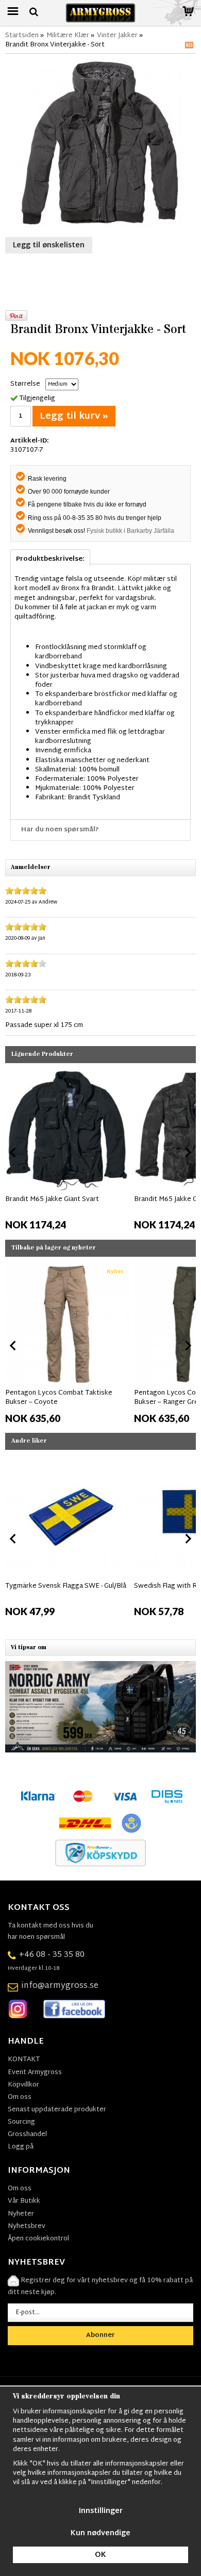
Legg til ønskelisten (49, 246)
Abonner (100, 2335)
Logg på (21, 2147)
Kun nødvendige (100, 2533)
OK (100, 2555)
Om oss (20, 2097)
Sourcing (21, 2122)
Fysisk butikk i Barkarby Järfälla (130, 531)
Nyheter (21, 2214)
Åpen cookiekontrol (38, 2239)
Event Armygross (35, 2073)
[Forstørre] (100, 145)
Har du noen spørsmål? (60, 830)
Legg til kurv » (74, 416)
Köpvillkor (23, 2085)
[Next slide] (188, 1152)
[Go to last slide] (13, 1152)
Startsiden (22, 36)
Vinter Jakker (117, 36)
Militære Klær (68, 36)
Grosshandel (27, 2135)
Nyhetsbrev (27, 2226)
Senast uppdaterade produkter (57, 2110)
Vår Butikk (24, 2201)
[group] (67, 1150)
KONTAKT (24, 2060)
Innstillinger (101, 2511)
